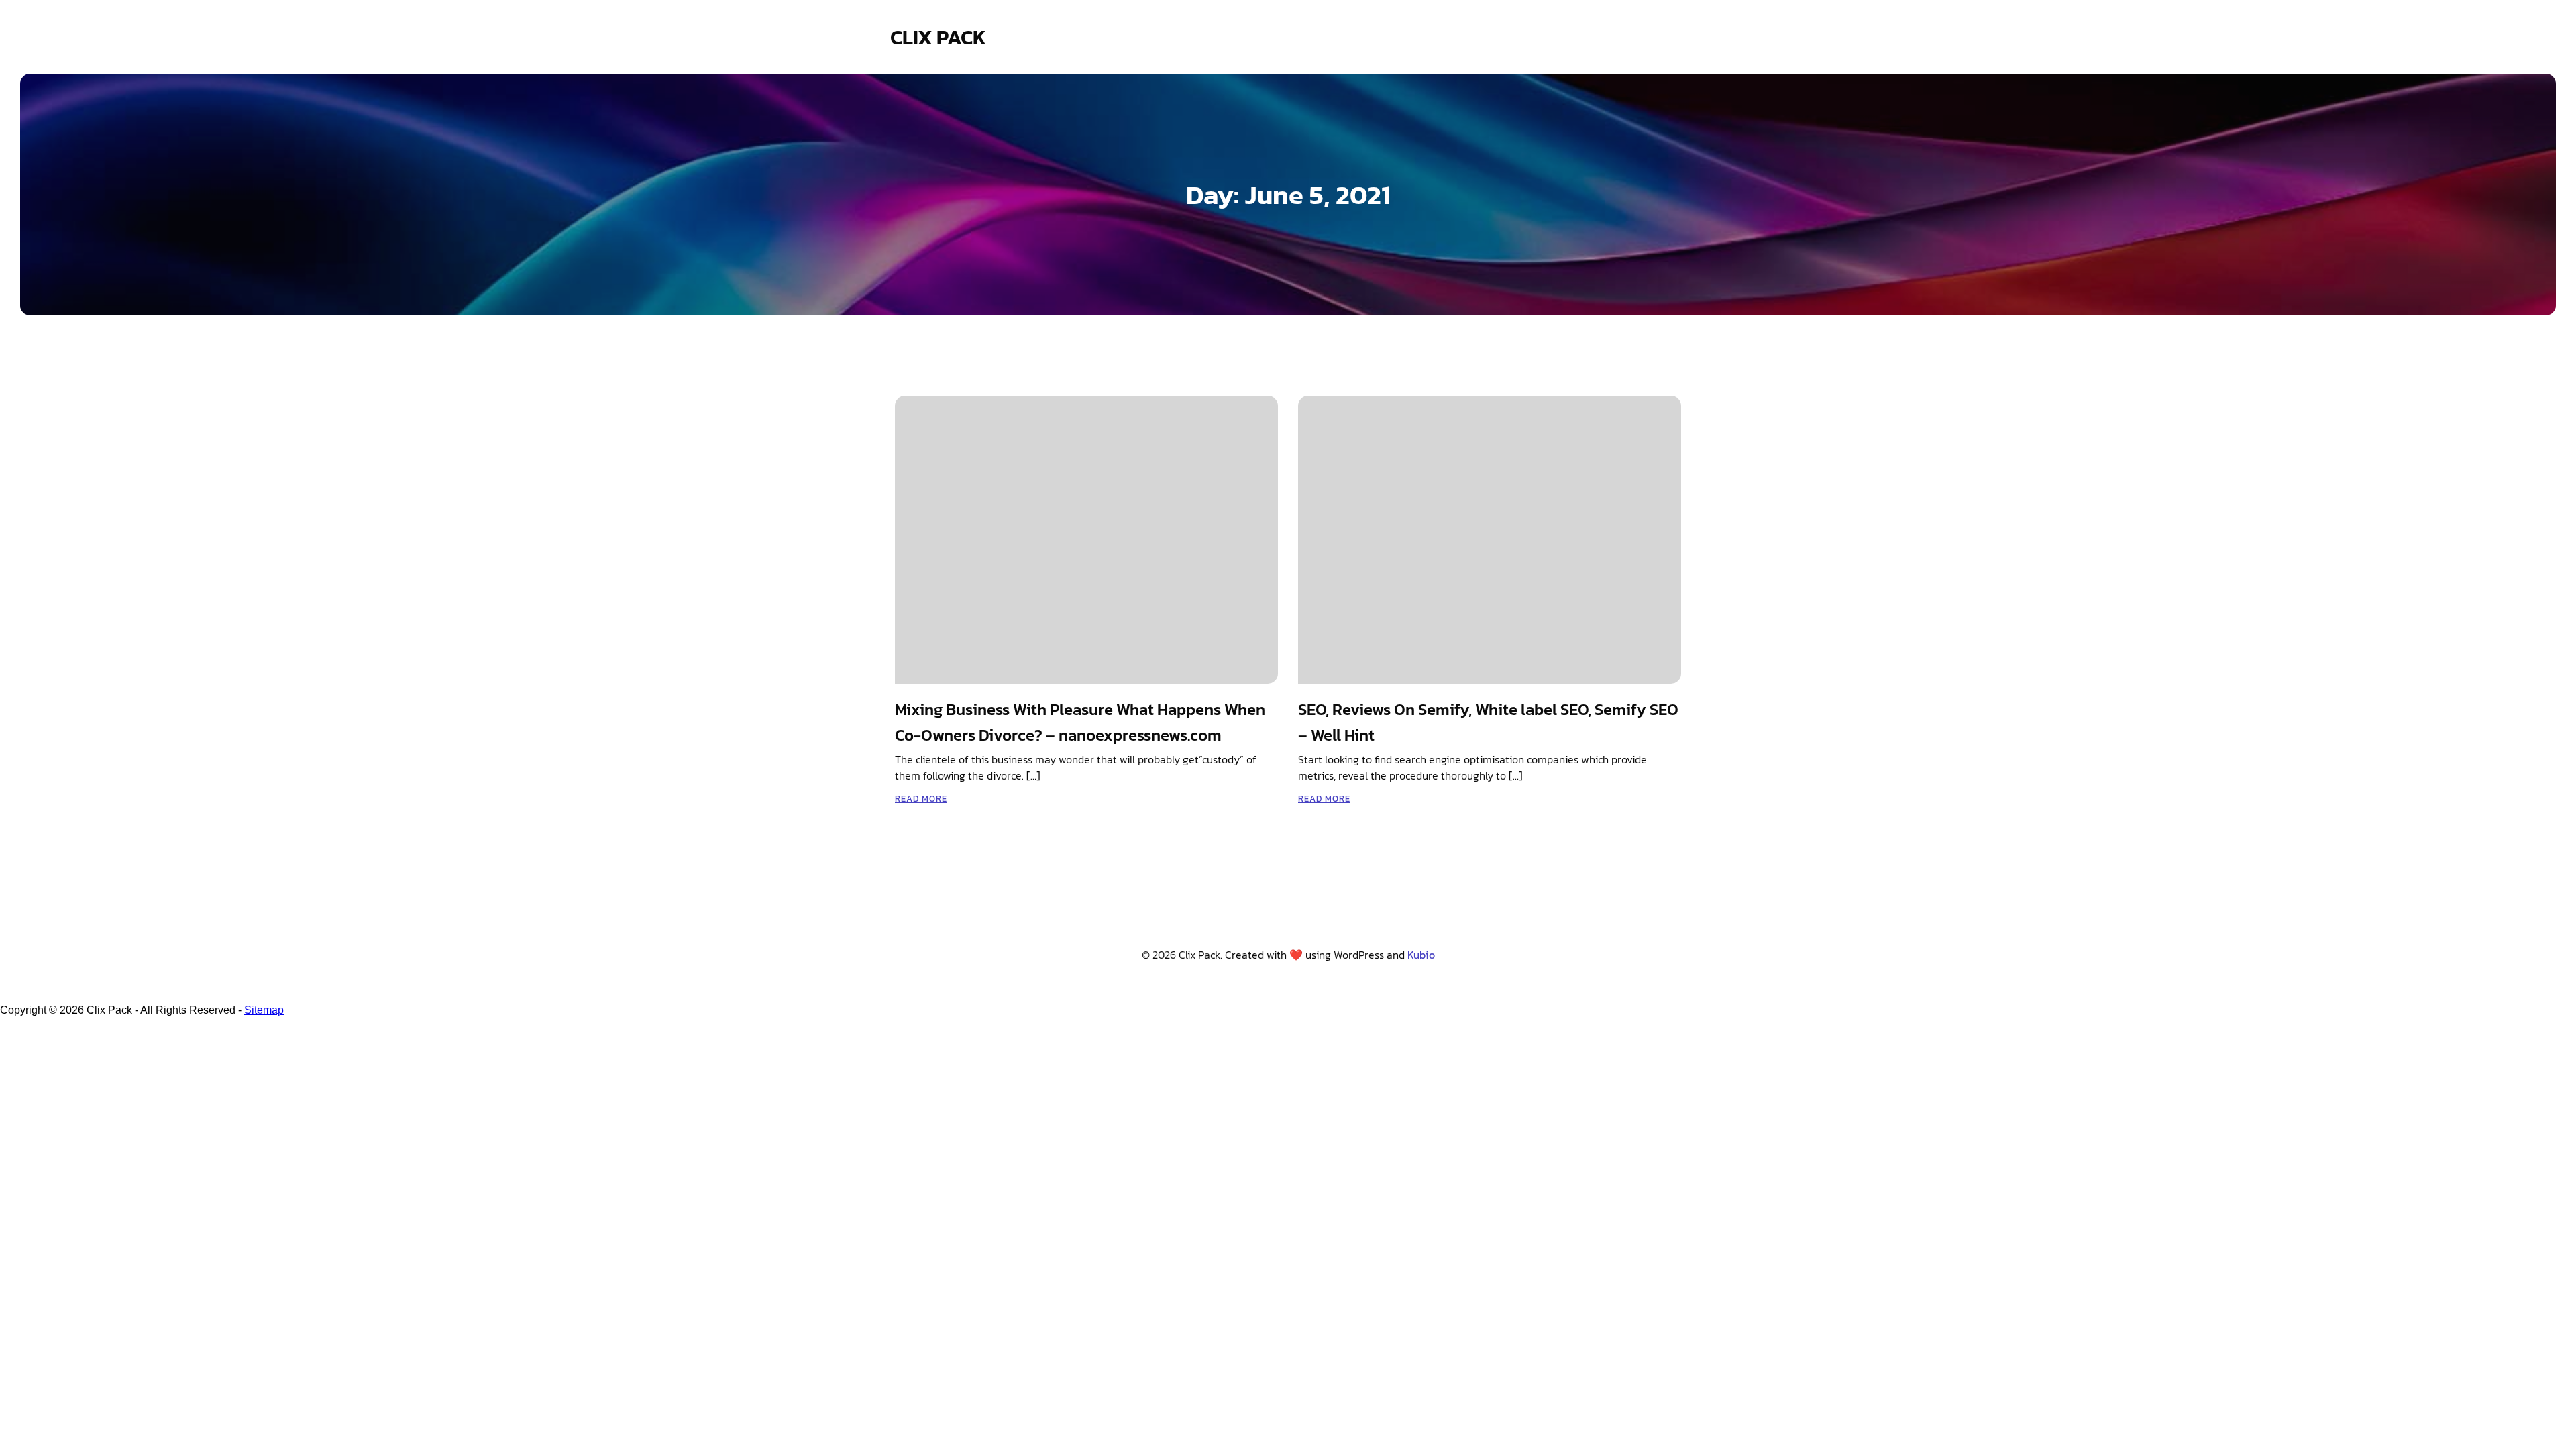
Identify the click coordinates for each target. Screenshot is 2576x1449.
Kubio (1421, 955)
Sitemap (264, 1010)
